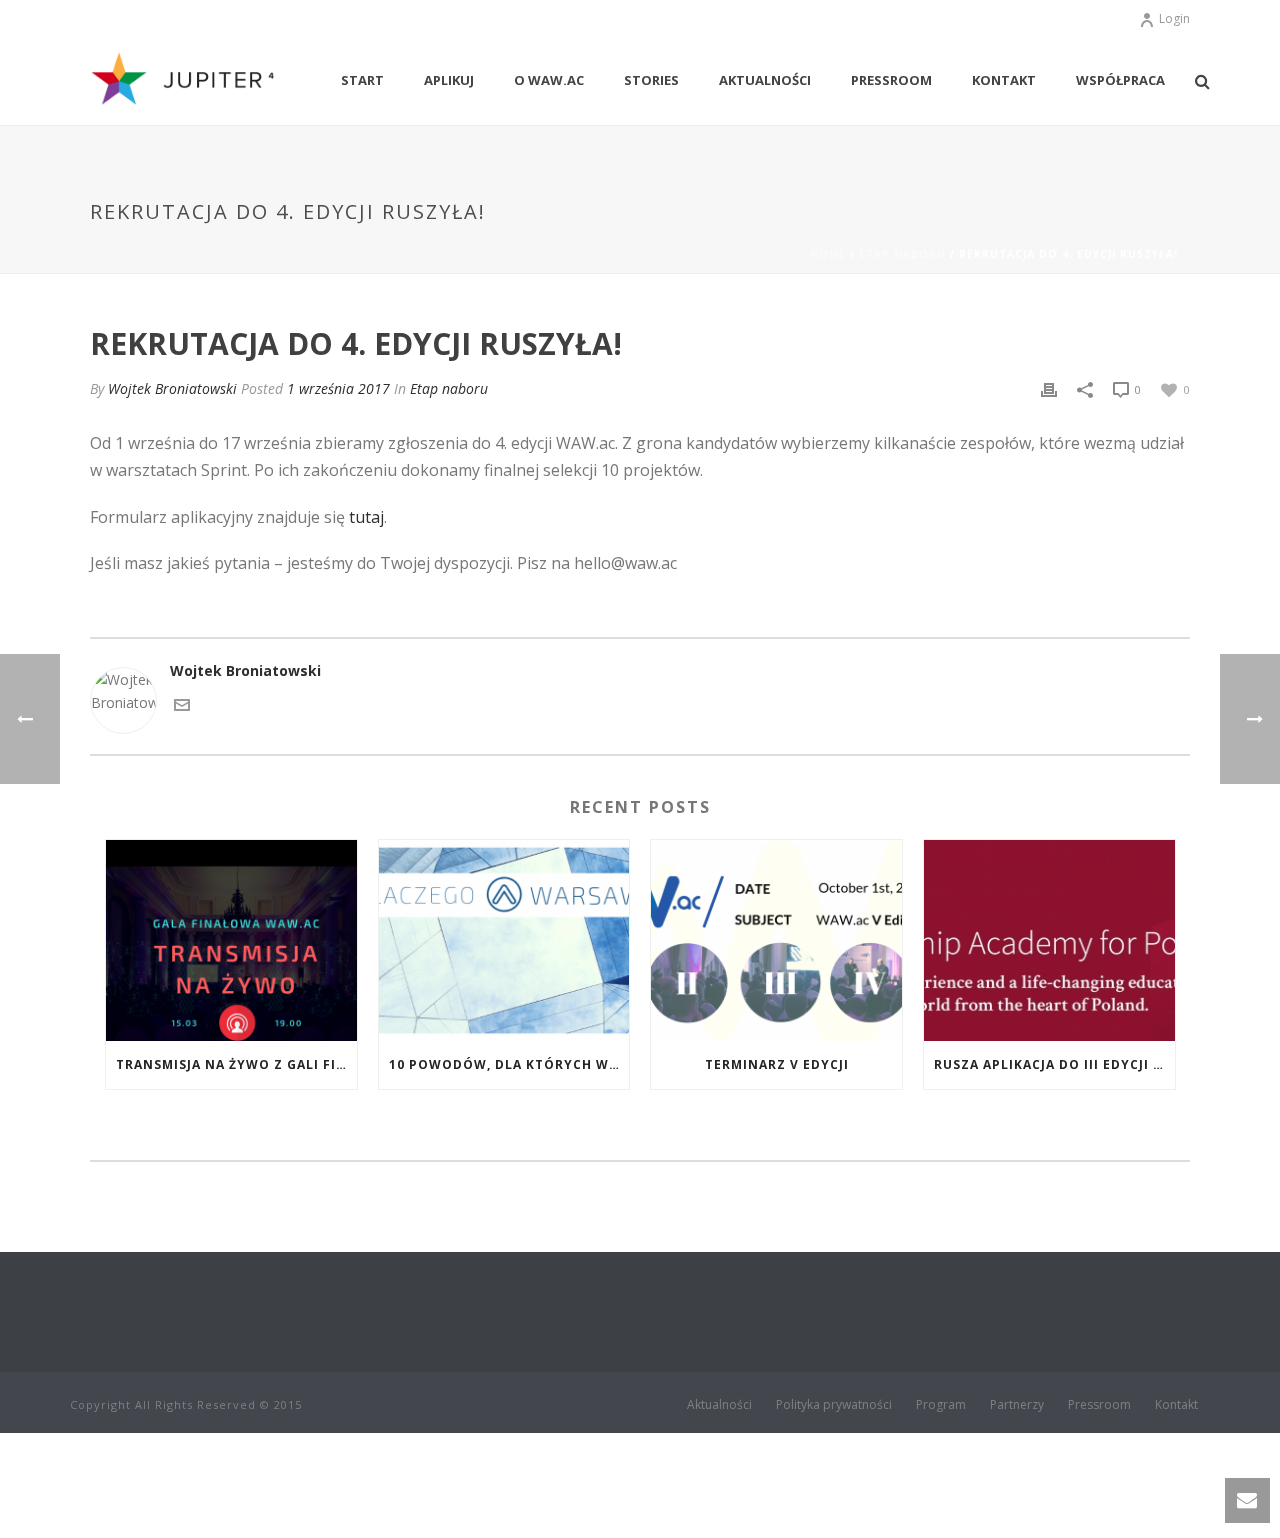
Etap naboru (902, 254)
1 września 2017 (338, 388)
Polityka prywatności (834, 1405)
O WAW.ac (549, 80)
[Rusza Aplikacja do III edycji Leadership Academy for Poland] (1049, 940)
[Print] (1049, 388)
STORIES (651, 80)
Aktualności (765, 80)
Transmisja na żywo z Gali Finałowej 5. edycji (236, 1064)
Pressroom (891, 80)
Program (941, 1405)
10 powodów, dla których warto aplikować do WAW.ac (509, 1064)
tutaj (366, 517)
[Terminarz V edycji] (776, 940)
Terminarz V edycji (777, 1064)
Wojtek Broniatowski (172, 388)
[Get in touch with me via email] (182, 703)
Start (362, 80)
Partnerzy (1017, 1405)
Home (828, 254)
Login (1174, 18)
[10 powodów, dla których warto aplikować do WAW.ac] (504, 940)
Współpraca (1120, 80)
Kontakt (1004, 80)
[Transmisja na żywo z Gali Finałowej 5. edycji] (231, 940)
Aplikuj (449, 80)
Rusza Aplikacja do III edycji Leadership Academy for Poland (1054, 1064)
